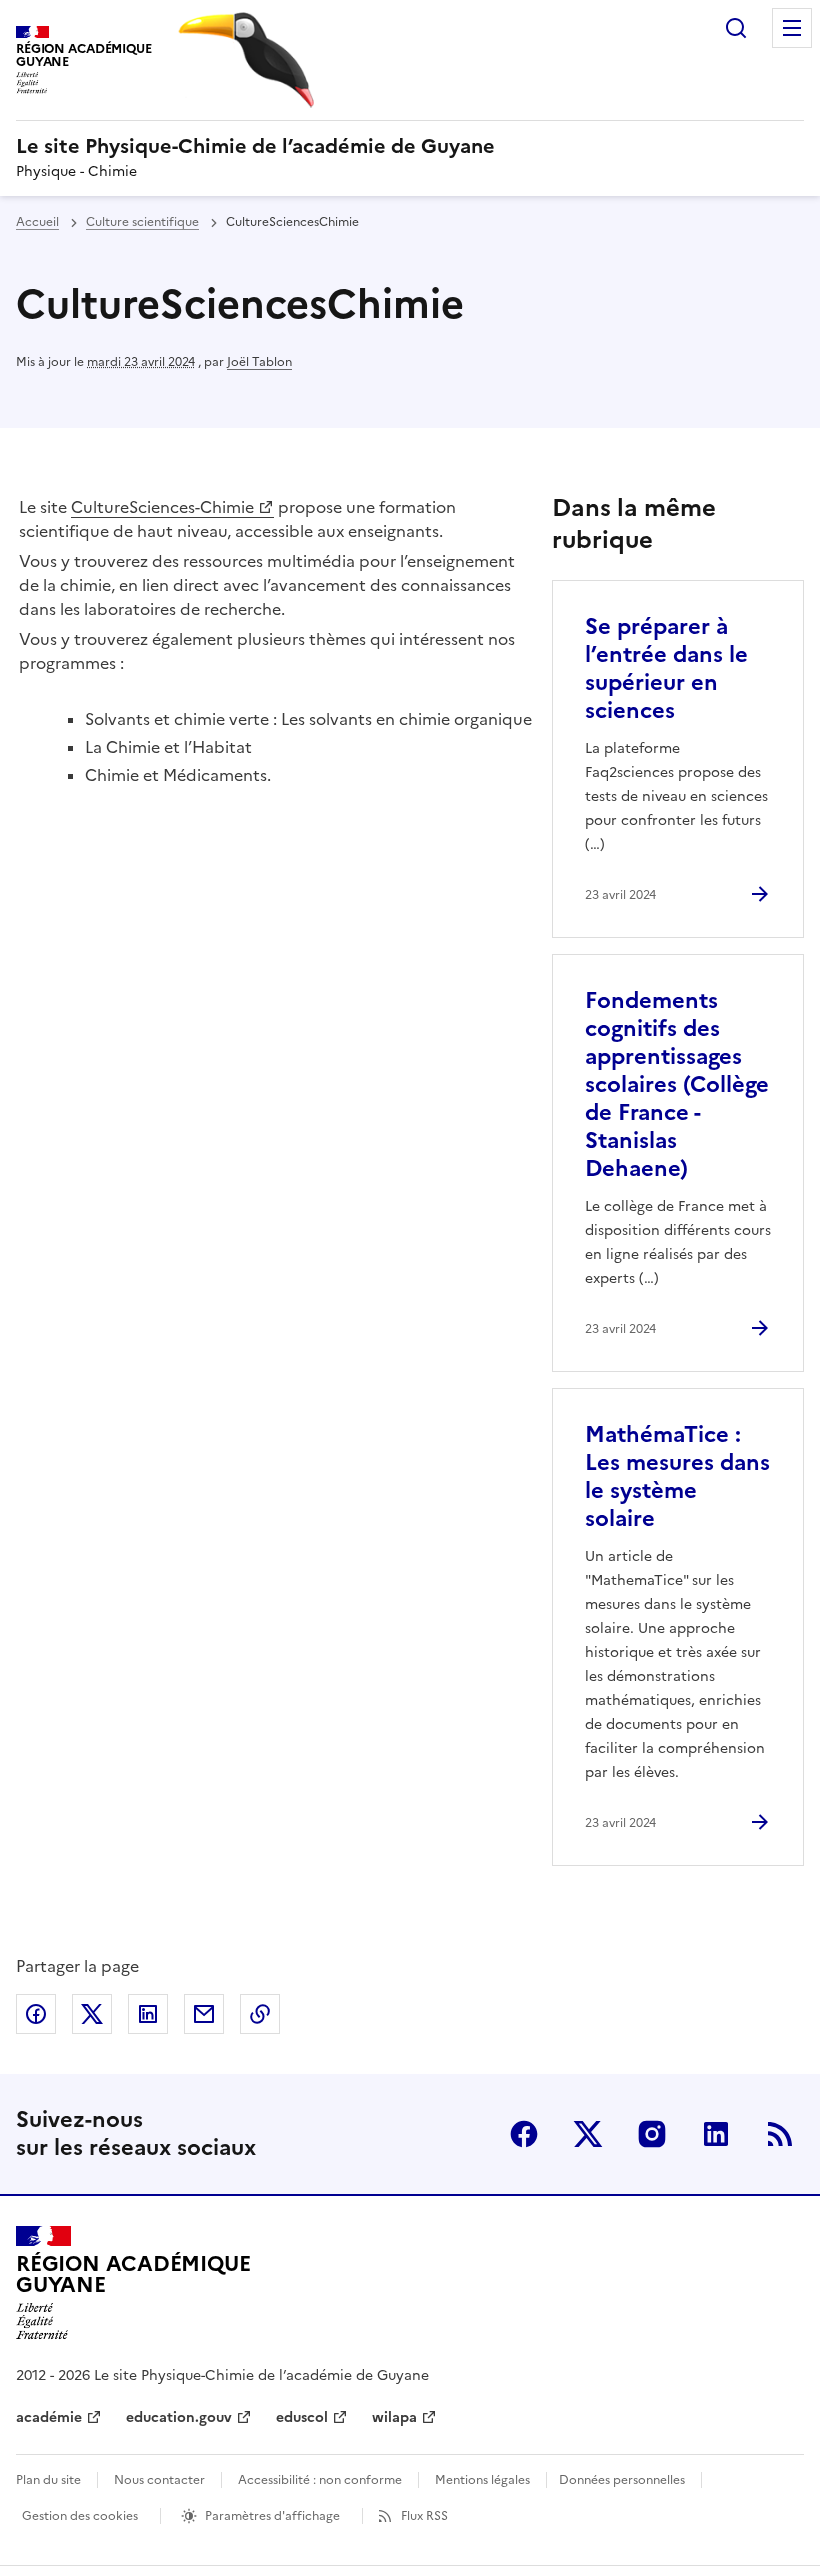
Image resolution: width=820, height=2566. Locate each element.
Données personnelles (622, 2480)
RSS (780, 2134)
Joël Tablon (259, 362)
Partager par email (204, 2014)
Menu (792, 28)
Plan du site (48, 2480)
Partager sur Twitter (92, 2014)
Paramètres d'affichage (272, 2516)
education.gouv (179, 2417)
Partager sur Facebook (36, 2014)
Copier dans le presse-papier (260, 2014)
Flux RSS (424, 2516)
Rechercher (736, 28)
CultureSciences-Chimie (162, 507)
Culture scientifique (142, 222)
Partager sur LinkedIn (148, 2014)
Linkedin (716, 2134)
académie (49, 2417)
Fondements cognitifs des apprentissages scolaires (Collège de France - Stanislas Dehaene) (677, 1084)
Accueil (37, 222)
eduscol (302, 2417)
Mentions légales (482, 2480)
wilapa (394, 2417)
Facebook (524, 2134)
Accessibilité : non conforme (320, 2480)
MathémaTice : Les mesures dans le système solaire (677, 1476)
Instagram (652, 2134)
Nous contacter (159, 2480)
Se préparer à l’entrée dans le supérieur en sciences (666, 668)
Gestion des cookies (80, 2516)
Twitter (588, 2134)
